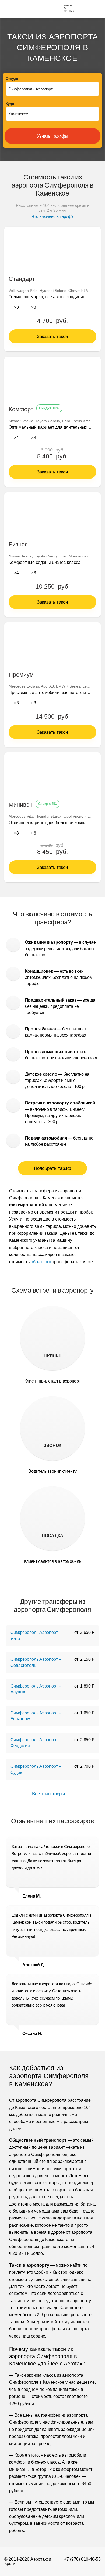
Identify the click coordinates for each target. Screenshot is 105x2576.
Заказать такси (52, 337)
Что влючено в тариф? (52, 216)
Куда (10, 104)
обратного (41, 1262)
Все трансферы (49, 1794)
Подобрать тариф (53, 1168)
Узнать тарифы (52, 136)
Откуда (12, 79)
